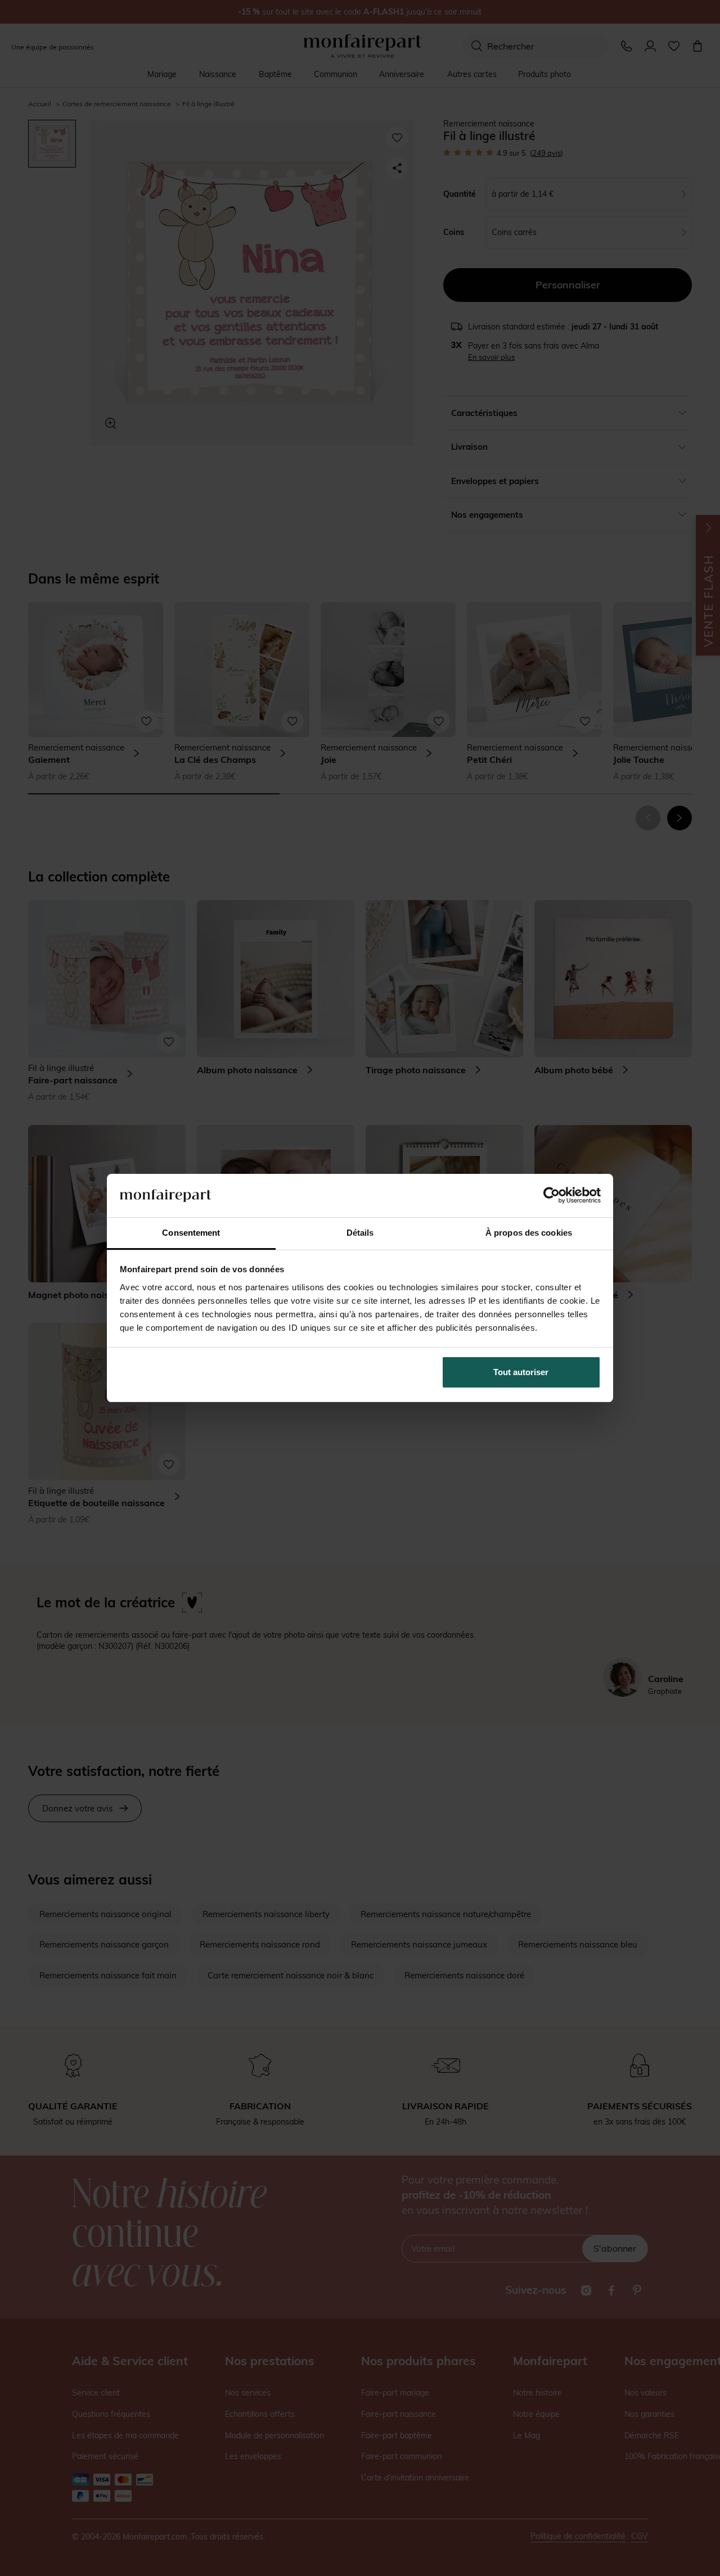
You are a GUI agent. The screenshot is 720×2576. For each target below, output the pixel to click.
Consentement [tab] (191, 1233)
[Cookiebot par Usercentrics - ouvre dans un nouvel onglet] (552, 1195)
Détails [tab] (360, 1233)
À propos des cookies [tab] (529, 1233)
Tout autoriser (521, 1372)
